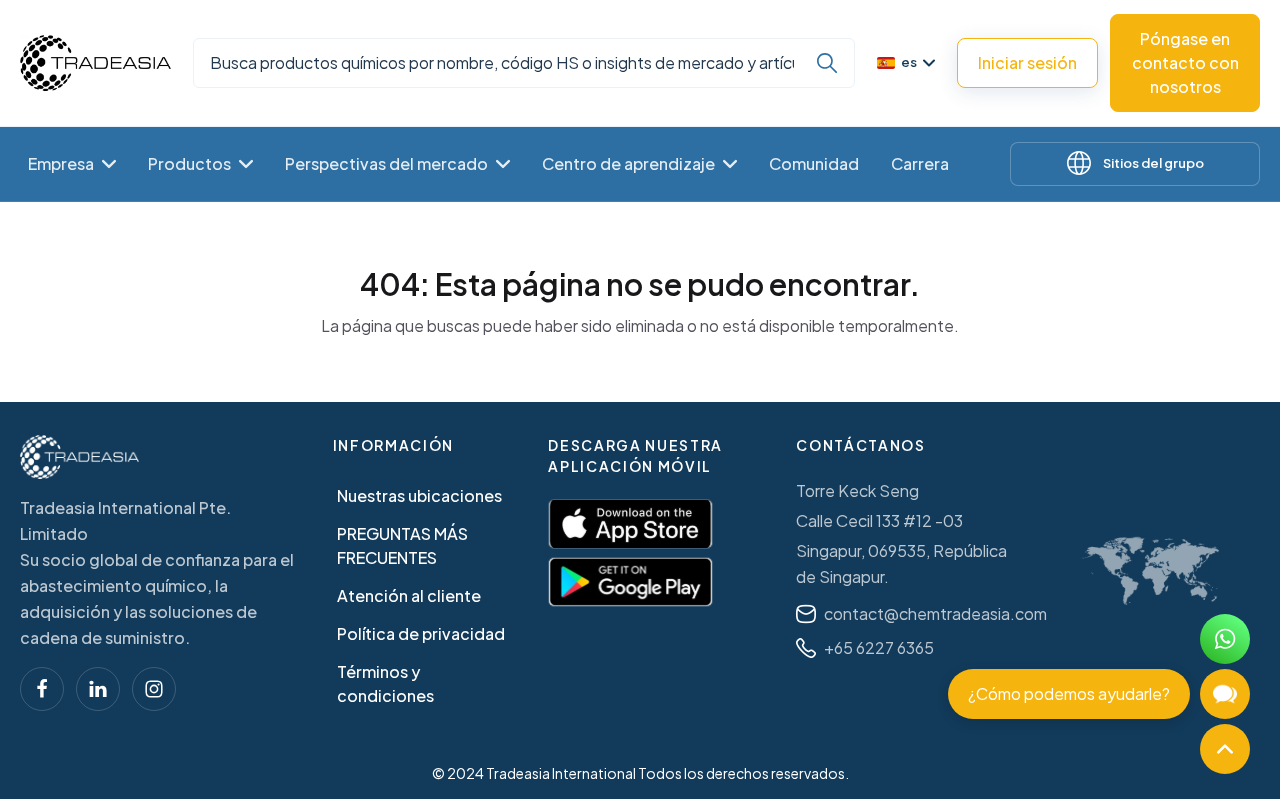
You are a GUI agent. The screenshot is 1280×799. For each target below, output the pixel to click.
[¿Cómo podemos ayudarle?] (1225, 694)
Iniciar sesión (1027, 62)
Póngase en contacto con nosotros (1185, 62)
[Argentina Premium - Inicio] (95, 63)
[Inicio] (79, 457)
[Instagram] (154, 689)
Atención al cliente (409, 595)
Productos (189, 163)
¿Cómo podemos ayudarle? (1069, 693)
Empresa (61, 163)
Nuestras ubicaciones (419, 495)
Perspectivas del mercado (386, 163)
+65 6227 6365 (879, 647)
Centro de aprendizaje (628, 163)
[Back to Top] (1225, 749)
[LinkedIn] (98, 689)
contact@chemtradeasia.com (935, 613)
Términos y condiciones (385, 683)
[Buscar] (827, 63)
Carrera (920, 163)
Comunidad (814, 163)
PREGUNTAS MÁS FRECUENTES (402, 545)
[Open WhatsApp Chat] (1225, 639)
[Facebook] (42, 689)
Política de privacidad (421, 633)
